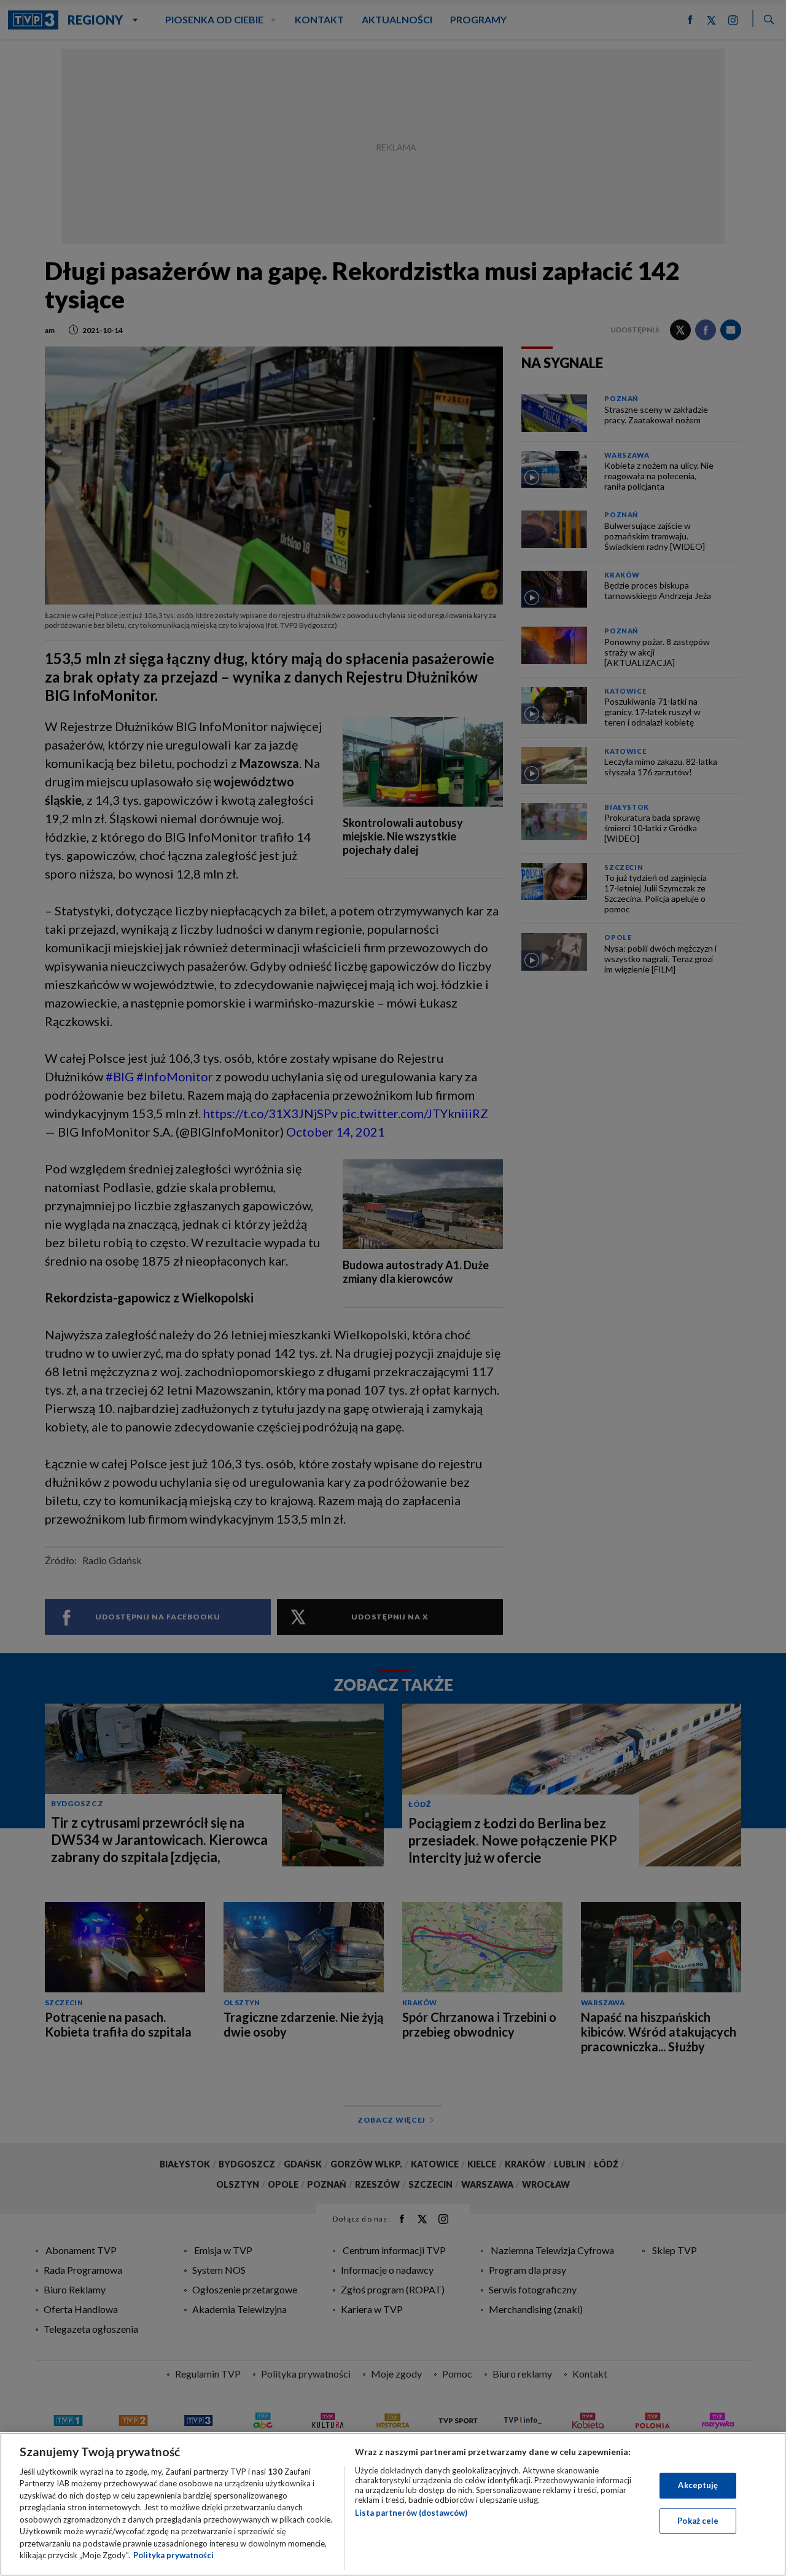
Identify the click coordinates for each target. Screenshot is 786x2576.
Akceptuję (698, 2485)
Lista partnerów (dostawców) (411, 2513)
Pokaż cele (698, 2520)
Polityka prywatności (173, 2555)
